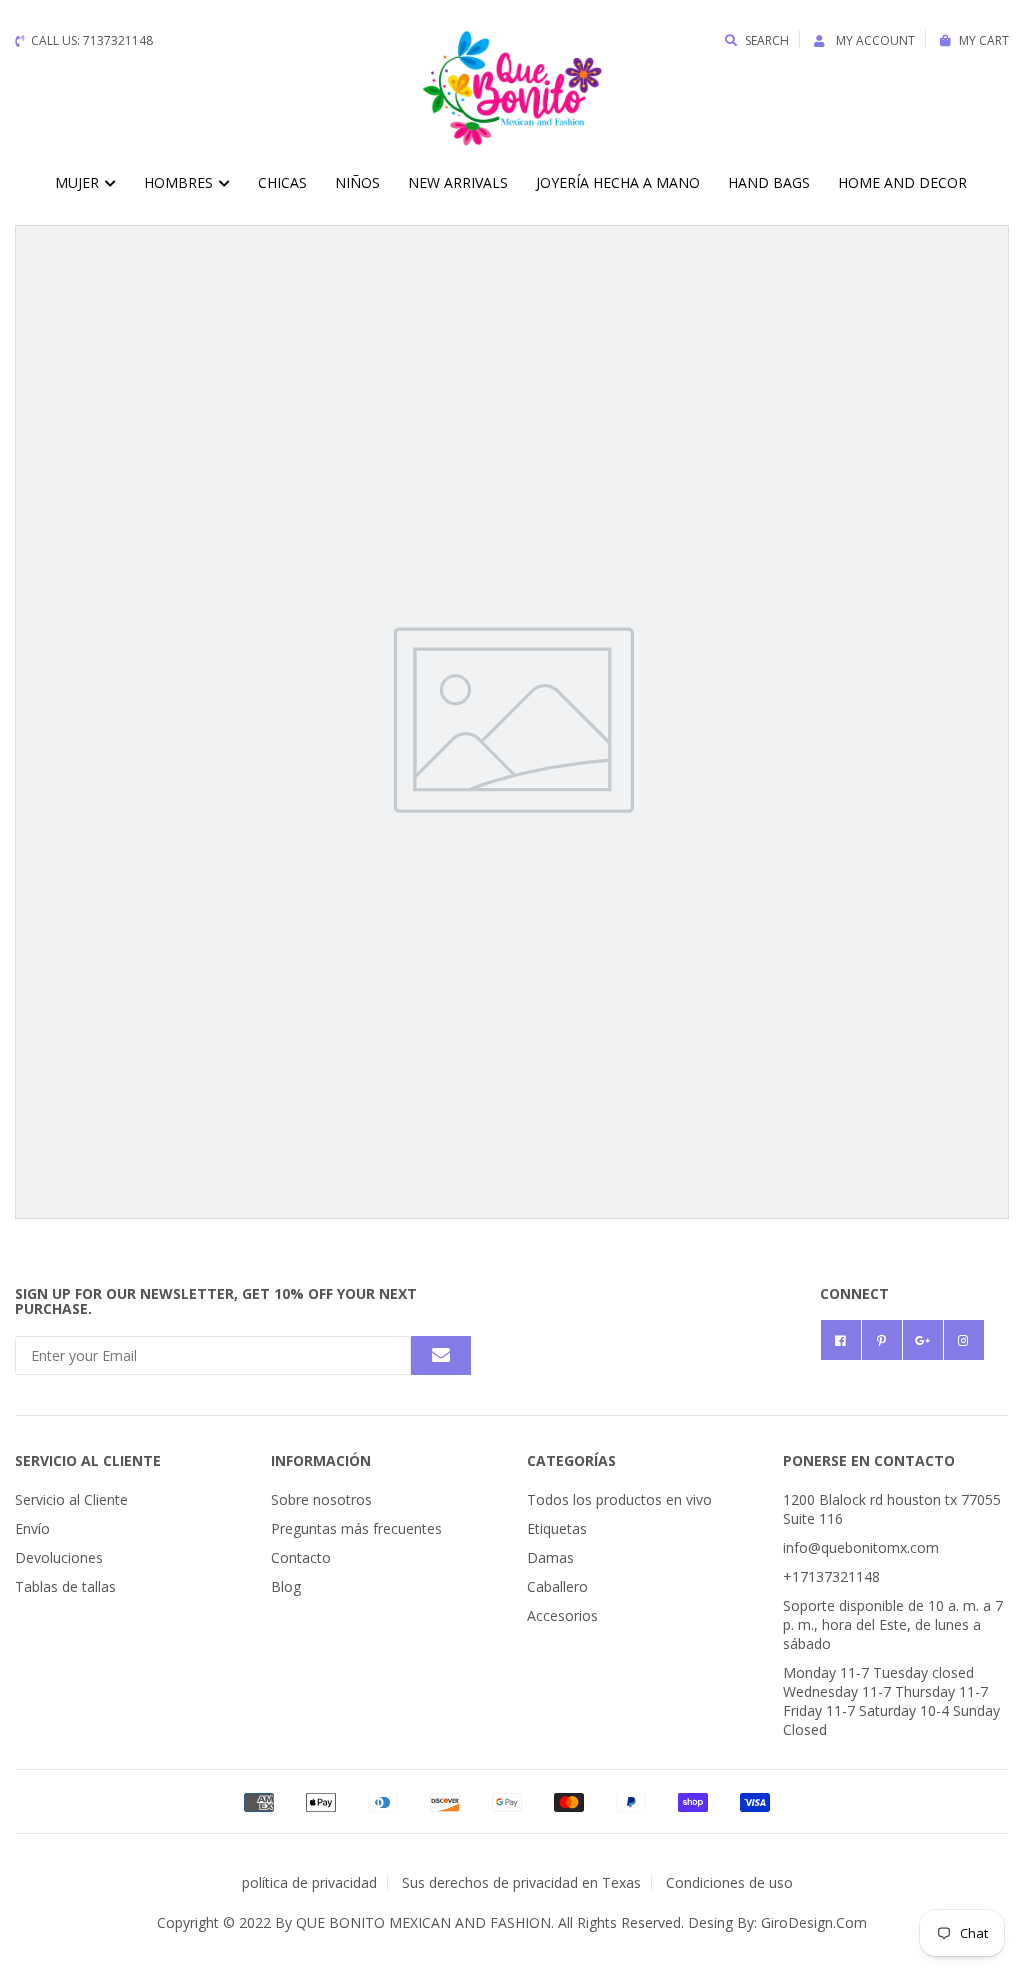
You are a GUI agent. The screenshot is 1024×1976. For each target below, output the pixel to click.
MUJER (79, 182)
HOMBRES (180, 182)
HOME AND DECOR (902, 182)
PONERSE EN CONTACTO (869, 1460)
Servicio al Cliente (71, 1499)
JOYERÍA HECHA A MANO (618, 182)
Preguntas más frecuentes (356, 1528)
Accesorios (562, 1615)
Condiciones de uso (729, 1882)
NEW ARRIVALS (458, 182)
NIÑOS (357, 182)
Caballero (557, 1586)
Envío (32, 1528)
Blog (286, 1586)
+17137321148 (831, 1576)
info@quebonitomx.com (861, 1547)
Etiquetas (557, 1528)
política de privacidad (309, 1882)
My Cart (984, 40)
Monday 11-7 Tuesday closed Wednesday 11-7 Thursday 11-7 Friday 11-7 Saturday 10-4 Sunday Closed (891, 1701)
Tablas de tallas (65, 1586)
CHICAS (282, 182)
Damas (550, 1557)
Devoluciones (59, 1557)
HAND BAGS (769, 182)
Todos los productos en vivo (619, 1499)
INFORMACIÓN (321, 1460)
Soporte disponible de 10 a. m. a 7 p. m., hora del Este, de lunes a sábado (893, 1624)
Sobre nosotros (321, 1499)
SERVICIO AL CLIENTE (88, 1460)
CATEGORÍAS (571, 1460)
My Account (874, 40)
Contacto (301, 1557)
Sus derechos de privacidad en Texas (521, 1882)
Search (767, 40)
